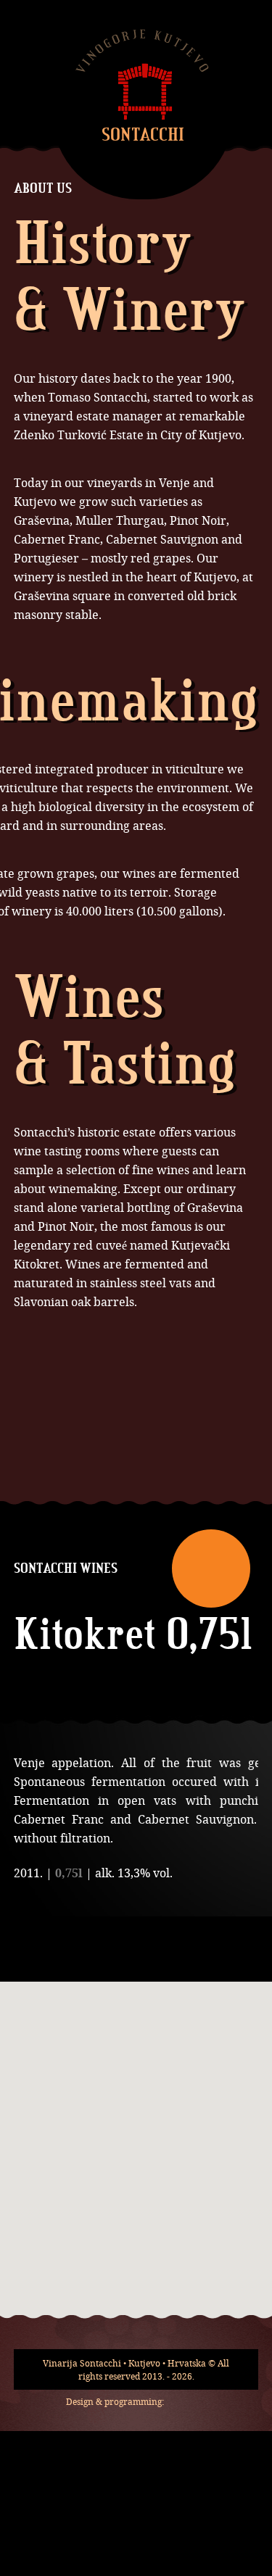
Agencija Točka (188, 2401)
